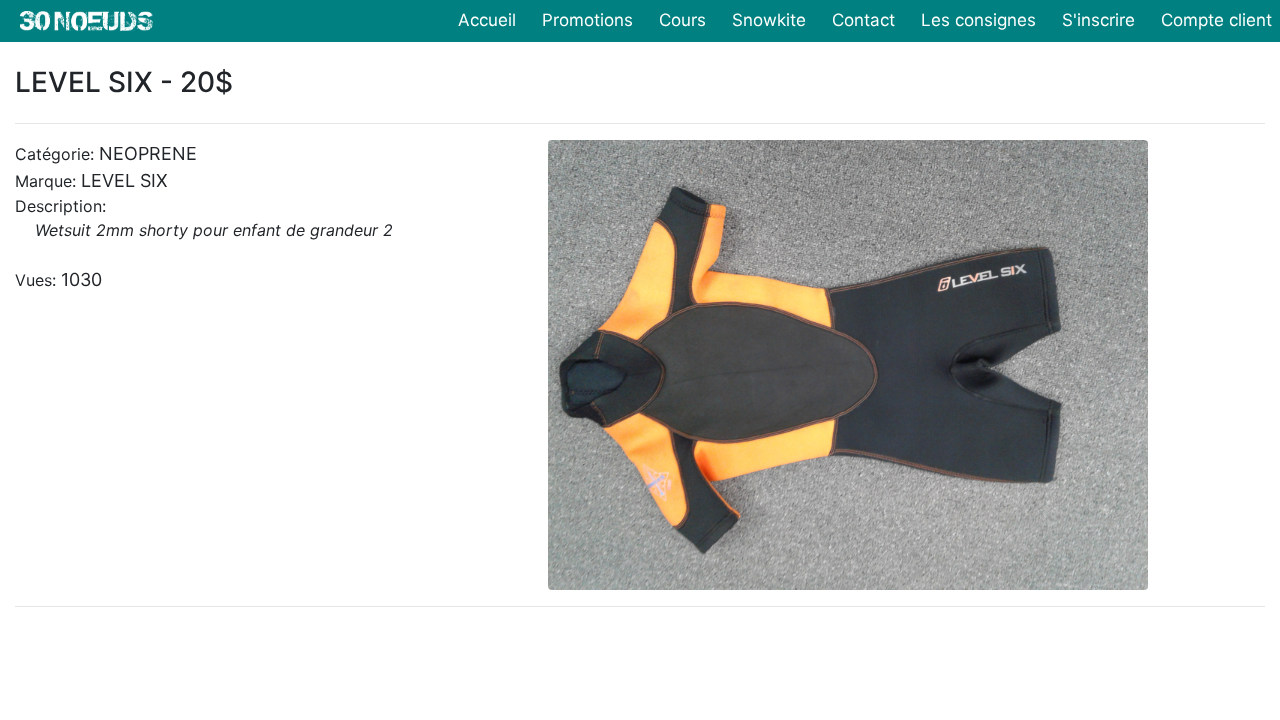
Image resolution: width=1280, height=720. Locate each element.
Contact (863, 20)
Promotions (587, 20)
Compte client (1216, 20)
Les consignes (978, 20)
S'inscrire (1098, 20)
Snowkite (769, 20)
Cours (682, 20)
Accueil (487, 20)
